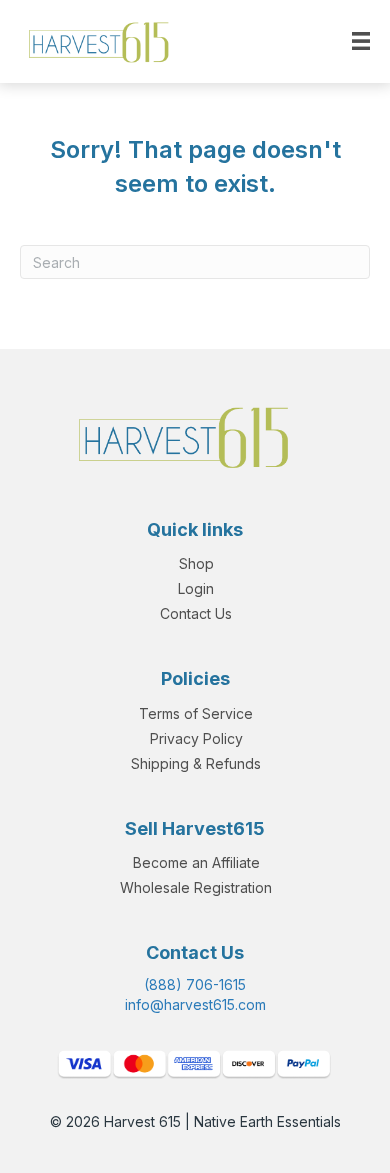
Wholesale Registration (196, 887)
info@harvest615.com (195, 1004)
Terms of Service (196, 713)
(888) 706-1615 (195, 984)
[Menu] (361, 41)
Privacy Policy (196, 738)
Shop (196, 563)
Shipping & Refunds (196, 763)
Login (196, 588)
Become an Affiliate (196, 862)
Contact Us (196, 613)
